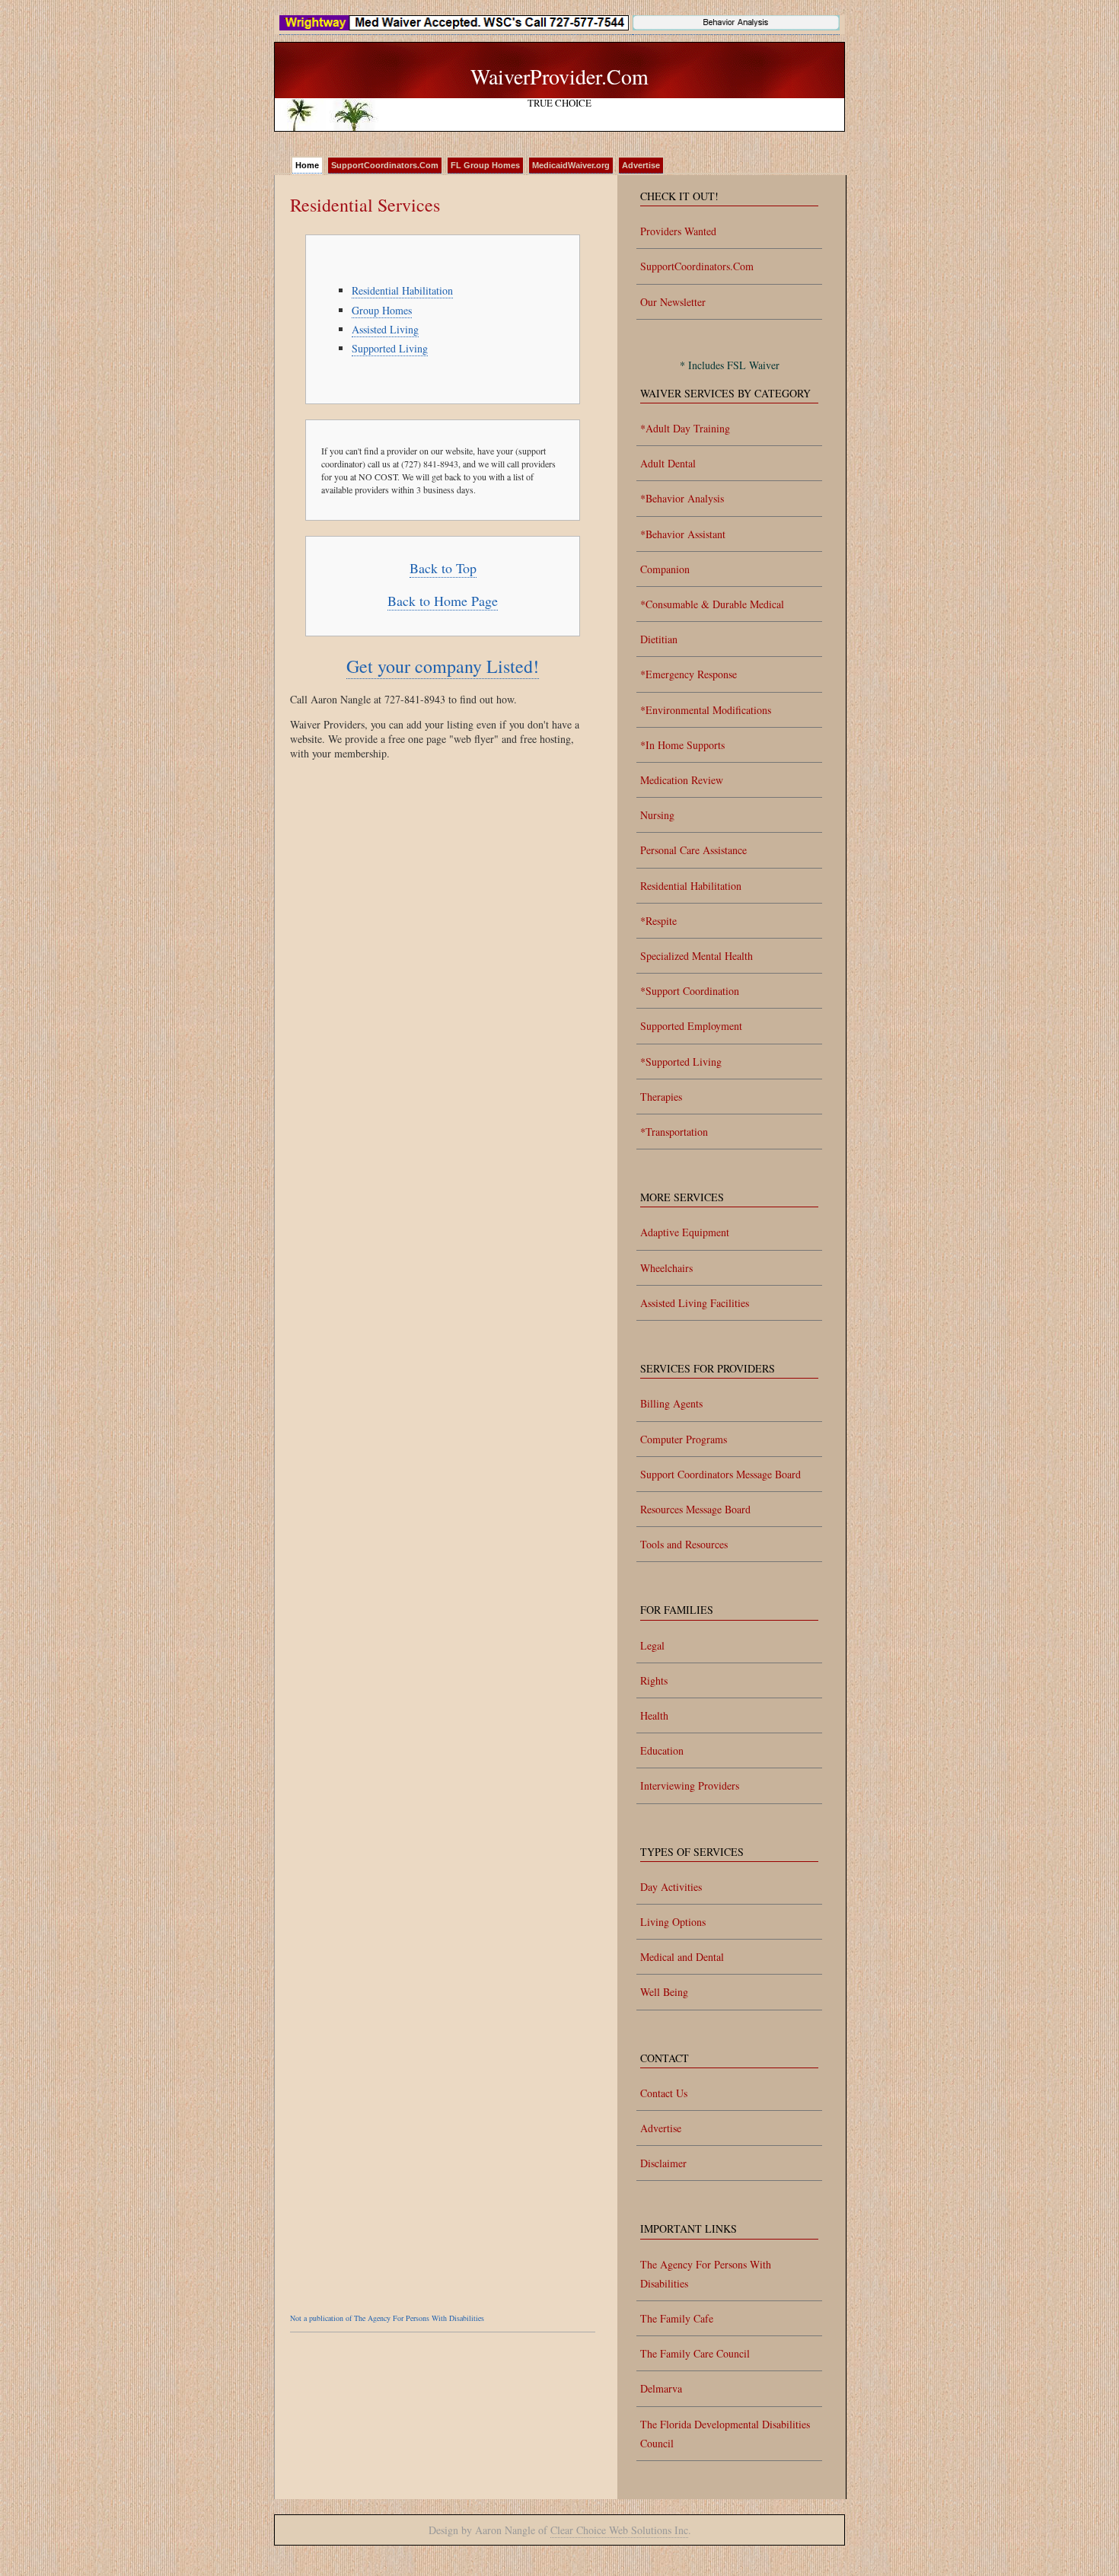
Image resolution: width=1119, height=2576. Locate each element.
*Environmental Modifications (706, 710)
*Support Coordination (690, 991)
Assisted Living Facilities (695, 1303)
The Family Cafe (677, 2318)
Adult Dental (668, 463)
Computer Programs (684, 1439)
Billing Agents (671, 1403)
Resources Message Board (695, 1509)
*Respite (658, 921)
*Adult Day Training (685, 428)
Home (307, 165)
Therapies (661, 1097)
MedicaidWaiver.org (571, 165)
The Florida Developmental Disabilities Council (725, 2434)
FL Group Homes (485, 165)
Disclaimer (663, 2163)
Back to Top (443, 568)
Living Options (673, 1922)
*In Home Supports (682, 745)
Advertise (641, 165)
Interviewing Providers (690, 1785)
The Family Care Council (695, 2353)
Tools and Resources (684, 1544)
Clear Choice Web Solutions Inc (619, 2530)
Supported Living (390, 348)
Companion (665, 569)
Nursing (657, 815)
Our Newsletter (673, 302)
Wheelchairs (666, 1268)
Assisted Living (385, 329)
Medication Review (682, 780)
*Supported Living (681, 1062)
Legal (652, 1645)
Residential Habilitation (402, 290)
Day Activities (671, 1887)
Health (654, 1715)
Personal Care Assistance (693, 850)
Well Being (664, 1992)
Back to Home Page (443, 601)
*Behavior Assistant (683, 534)
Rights (654, 1680)
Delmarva (661, 2388)
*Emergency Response (689, 674)
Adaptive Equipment (685, 1232)
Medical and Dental (682, 1957)
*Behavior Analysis (682, 498)
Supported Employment (691, 1026)
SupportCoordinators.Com (385, 165)
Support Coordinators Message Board (720, 1474)
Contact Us (664, 2093)
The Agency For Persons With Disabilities (706, 2274)
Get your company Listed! (443, 666)
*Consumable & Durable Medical (712, 604)
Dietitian (659, 639)
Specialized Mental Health (697, 956)
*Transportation (674, 1132)
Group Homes (382, 310)
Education (662, 1750)
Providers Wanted (678, 231)
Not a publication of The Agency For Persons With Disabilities (387, 2318)
